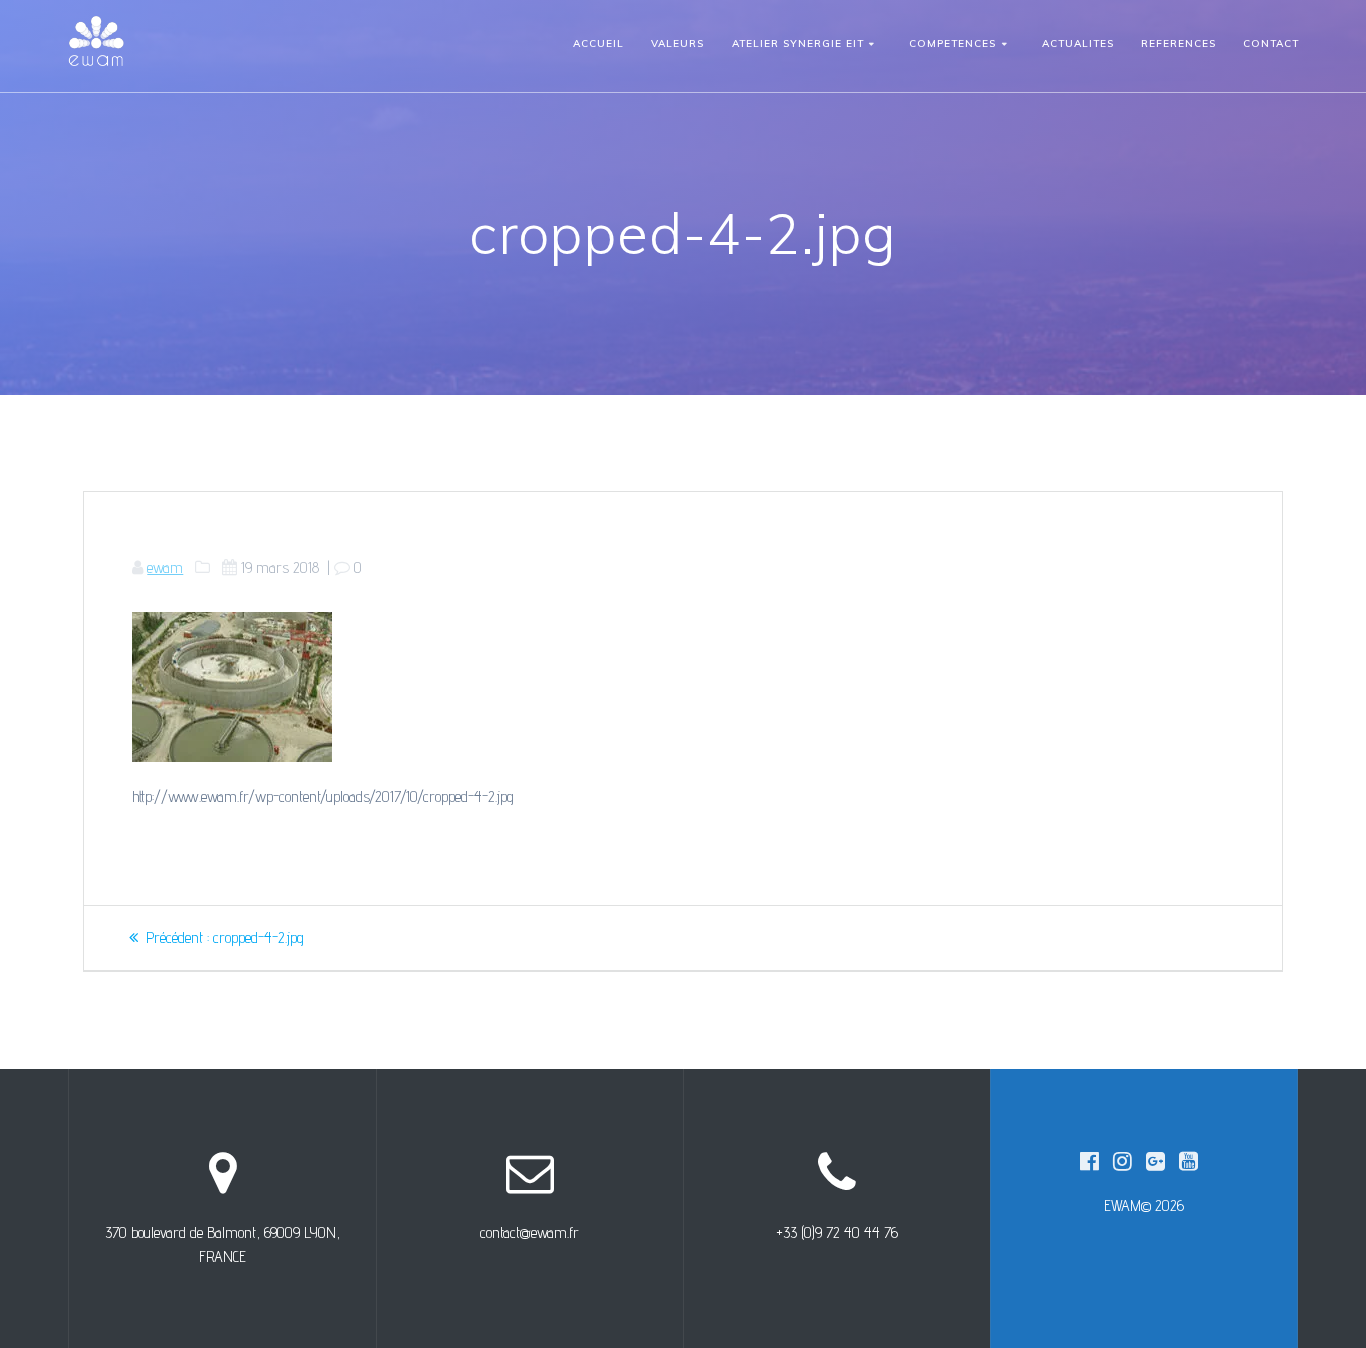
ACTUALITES (1078, 43)
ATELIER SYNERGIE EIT (798, 43)
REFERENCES (1178, 43)
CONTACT (1271, 43)
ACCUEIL (598, 43)
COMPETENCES (952, 43)
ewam (165, 567)
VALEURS (677, 43)
